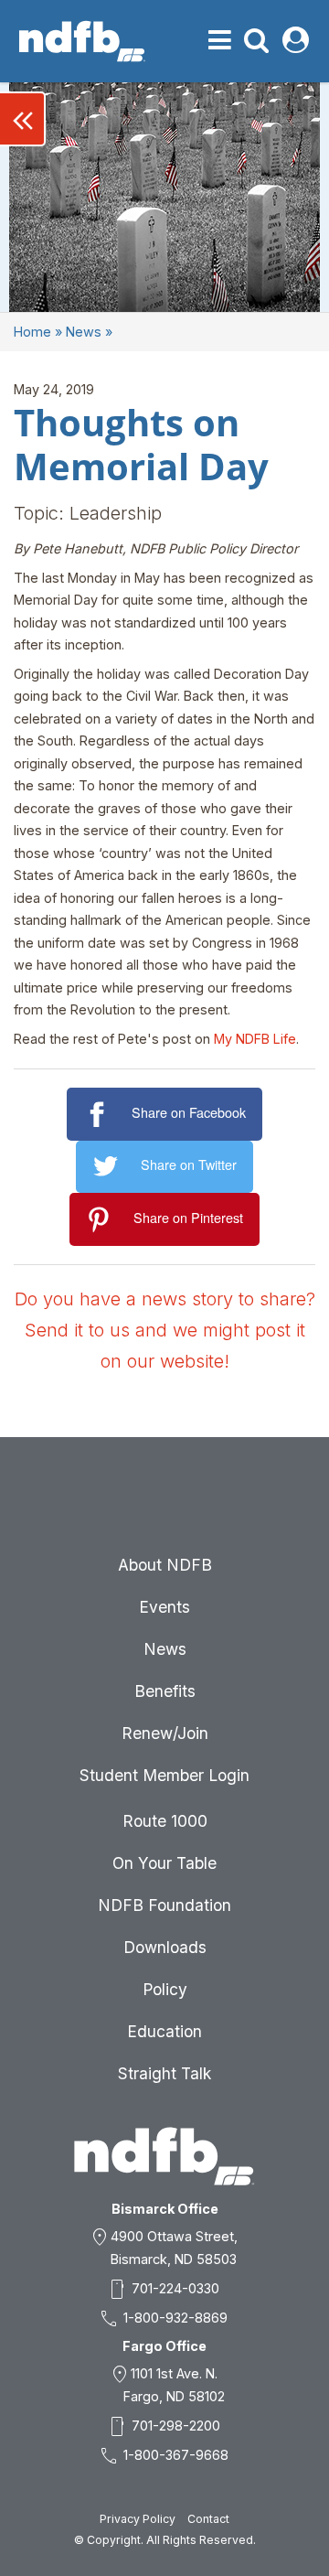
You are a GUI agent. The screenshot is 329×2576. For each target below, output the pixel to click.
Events (164, 1607)
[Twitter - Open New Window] (164, 1502)
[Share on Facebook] (99, 1115)
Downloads (165, 1947)
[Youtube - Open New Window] (208, 1502)
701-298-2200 (176, 2426)
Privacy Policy (138, 2519)
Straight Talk (164, 2073)
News (84, 332)
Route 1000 (165, 1821)
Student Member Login (164, 1775)
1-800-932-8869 (175, 2318)
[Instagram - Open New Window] (252, 1502)
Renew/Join (165, 1733)
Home (32, 332)
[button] (23, 119)
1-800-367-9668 (176, 2455)
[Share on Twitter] (108, 1167)
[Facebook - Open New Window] (121, 1502)
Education (164, 2031)
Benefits (165, 1691)
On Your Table (164, 1863)
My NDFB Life (255, 1039)
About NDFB (165, 1565)
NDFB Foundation (164, 1905)
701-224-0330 (175, 2288)
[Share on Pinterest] (102, 1220)
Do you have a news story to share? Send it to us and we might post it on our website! (165, 1330)
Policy (165, 1989)
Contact (208, 2519)
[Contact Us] (77, 1502)
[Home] (82, 41)
